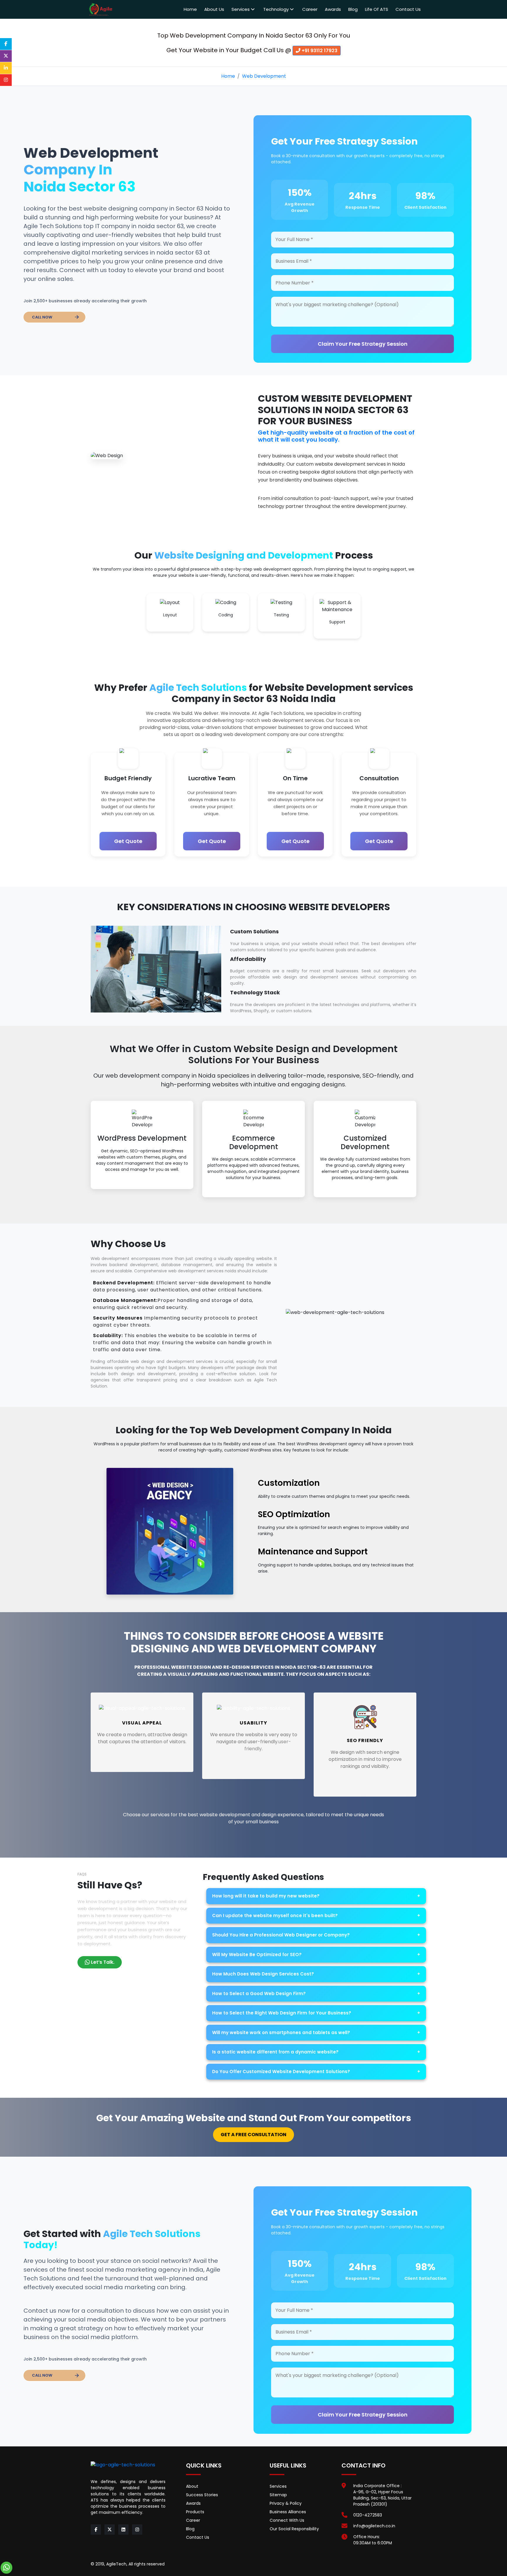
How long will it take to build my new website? (316, 1896)
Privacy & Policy (286, 2503)
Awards (333, 9)
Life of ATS (377, 9)
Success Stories (202, 2495)
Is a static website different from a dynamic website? (316, 2052)
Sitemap (278, 2495)
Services (241, 9)
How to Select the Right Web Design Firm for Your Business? (316, 2013)
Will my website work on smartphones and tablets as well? (316, 2033)
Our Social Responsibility (294, 2529)
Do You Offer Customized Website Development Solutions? (316, 2072)
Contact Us (408, 9)
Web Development (264, 76)
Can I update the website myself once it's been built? (316, 1916)
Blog (353, 9)
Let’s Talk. (103, 1962)
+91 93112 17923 (319, 51)
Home (190, 9)
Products (195, 2512)
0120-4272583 (368, 2515)
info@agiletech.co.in (374, 2526)
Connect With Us (287, 2520)
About (192, 2486)
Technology (277, 9)
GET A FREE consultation (253, 2135)
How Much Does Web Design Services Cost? (316, 1974)
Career (310, 9)
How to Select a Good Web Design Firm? (316, 1994)
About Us (214, 9)
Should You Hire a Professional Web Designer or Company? (316, 1935)
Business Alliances (288, 2512)
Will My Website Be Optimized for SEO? (316, 1955)
